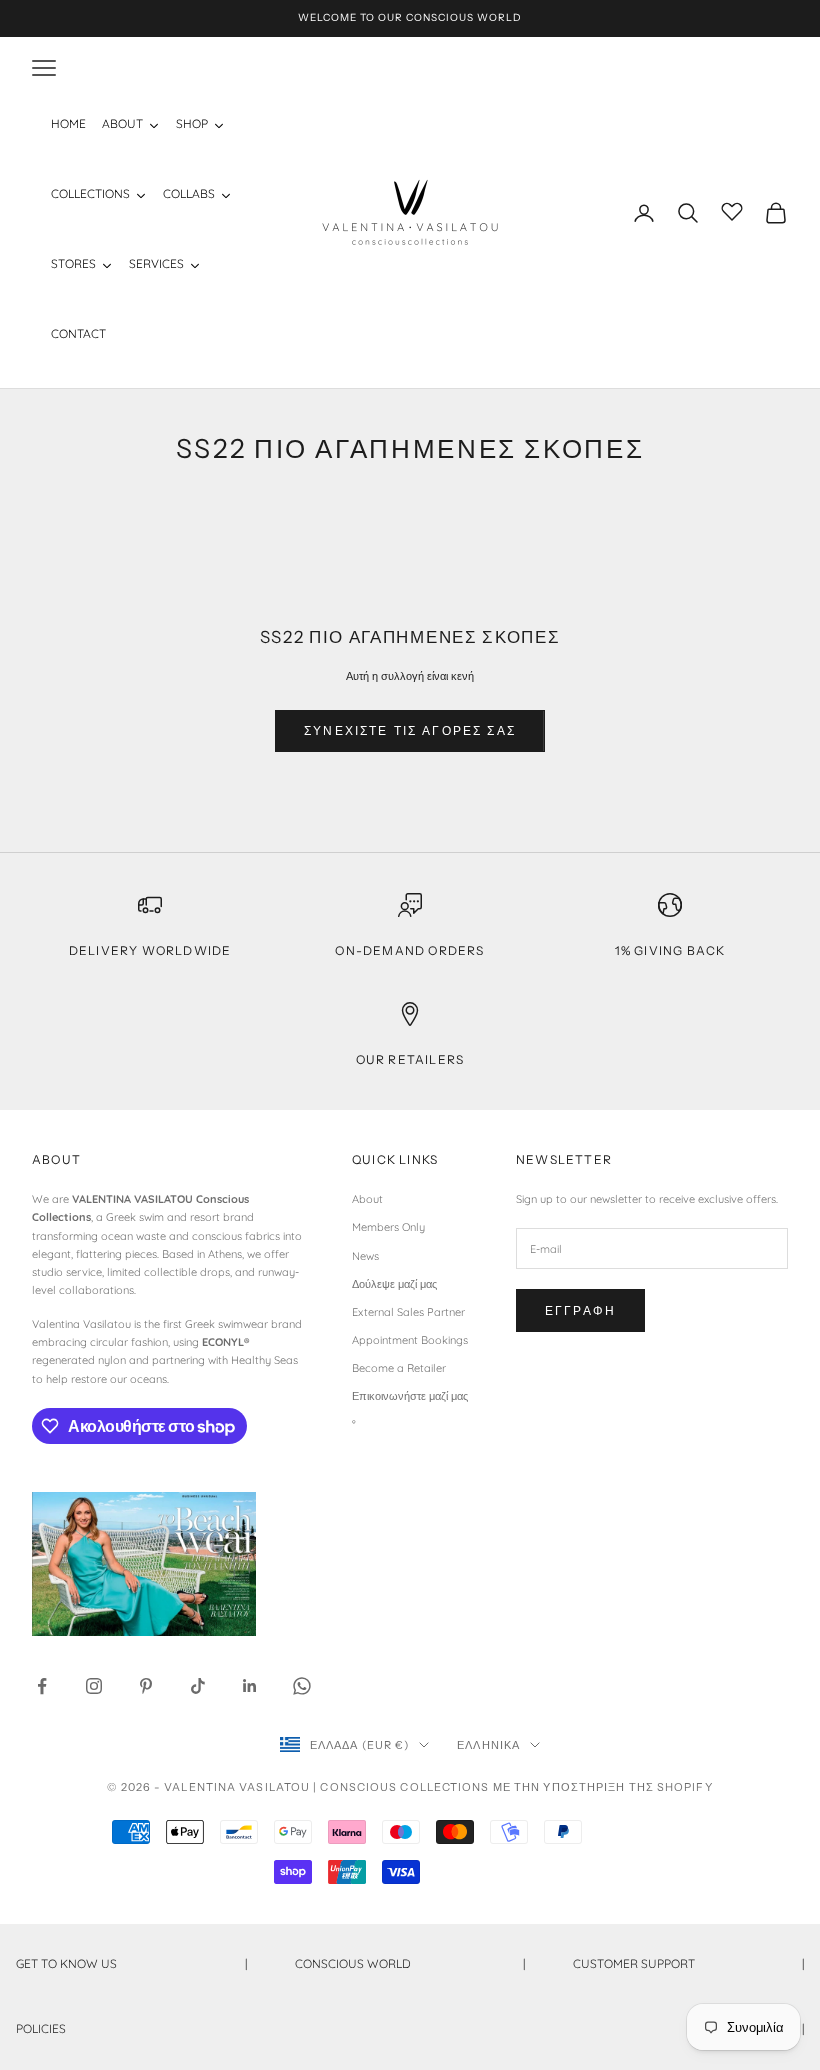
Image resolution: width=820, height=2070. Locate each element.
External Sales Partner (408, 1312)
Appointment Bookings (410, 1340)
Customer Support (688, 1963)
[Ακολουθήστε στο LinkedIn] (250, 1686)
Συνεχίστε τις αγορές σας (410, 730)
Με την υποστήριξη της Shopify (603, 1787)
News (365, 1256)
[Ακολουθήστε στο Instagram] (94, 1686)
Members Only (388, 1227)
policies (410, 2028)
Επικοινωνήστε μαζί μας (410, 1396)
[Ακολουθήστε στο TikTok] (198, 1686)
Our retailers (410, 1059)
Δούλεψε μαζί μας (394, 1284)
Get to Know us (131, 1963)
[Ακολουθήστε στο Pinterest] (146, 1686)
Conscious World (410, 1963)
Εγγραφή (580, 1310)
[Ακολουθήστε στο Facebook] (42, 1686)
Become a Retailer (399, 1368)
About (367, 1199)
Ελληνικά (488, 1745)
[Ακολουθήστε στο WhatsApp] (302, 1686)
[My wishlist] (732, 210)
